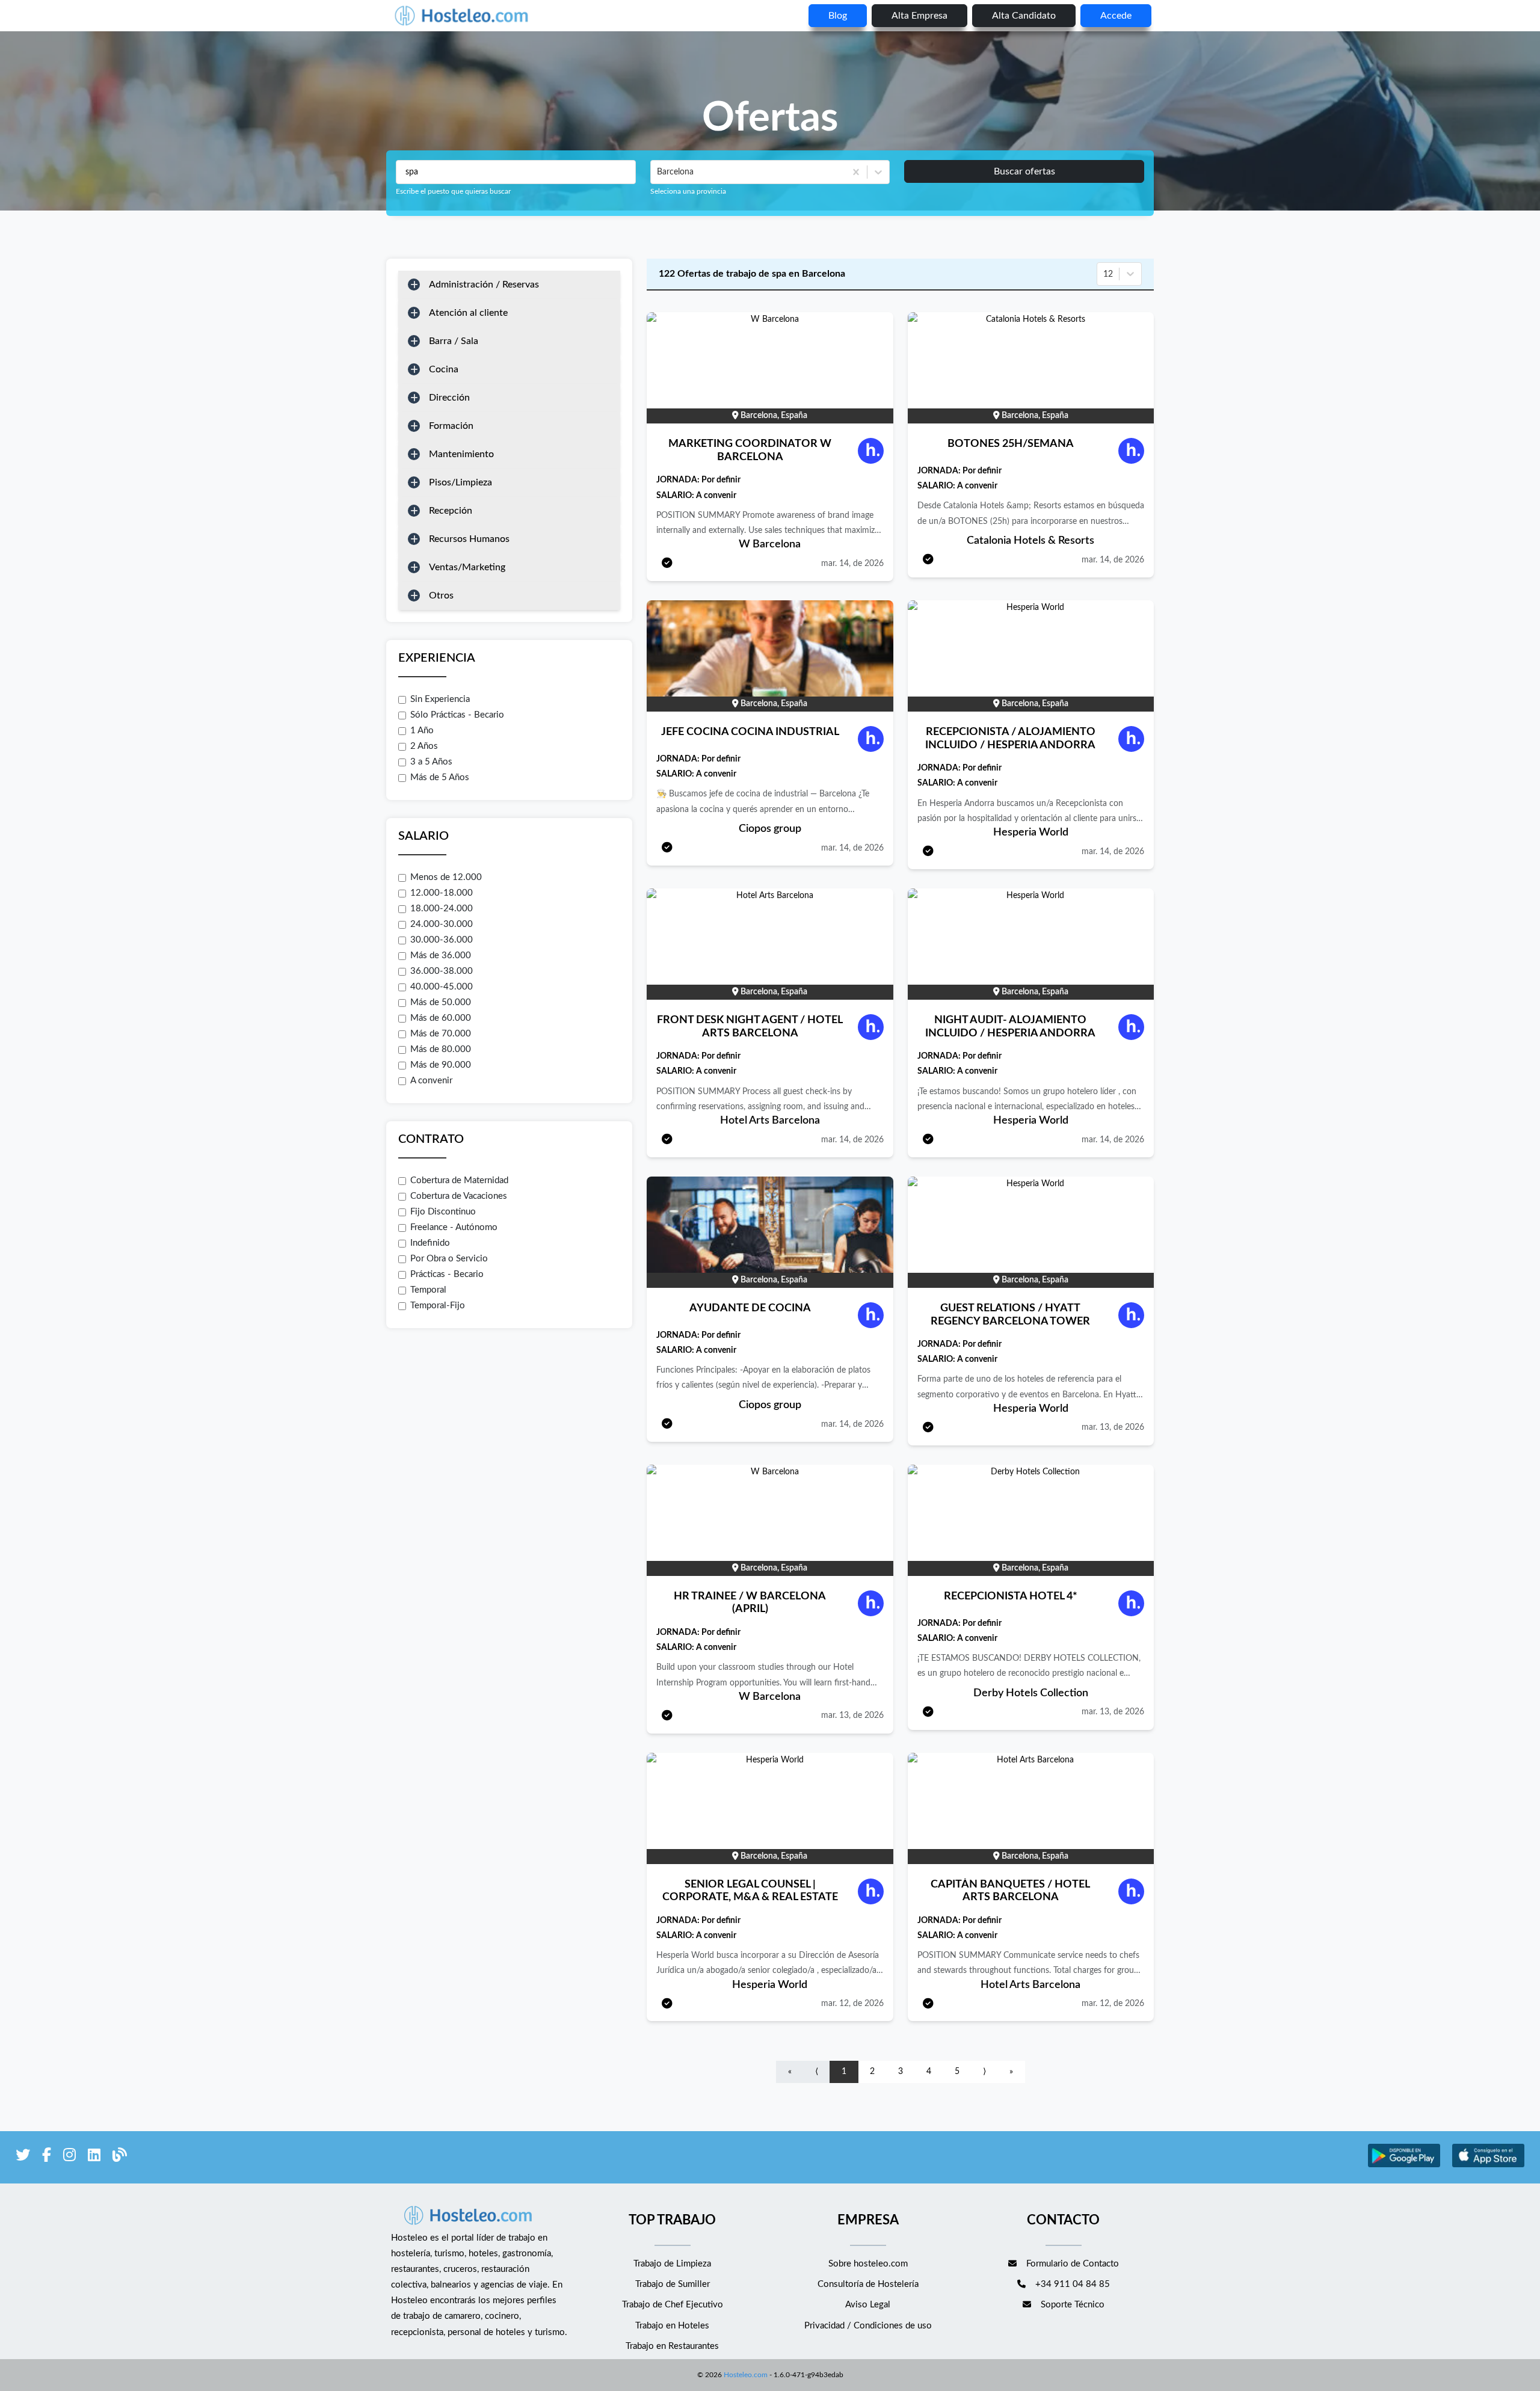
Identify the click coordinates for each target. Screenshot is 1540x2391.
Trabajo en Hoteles (672, 2326)
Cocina (444, 369)
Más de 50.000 (441, 1002)
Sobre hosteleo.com (868, 2264)
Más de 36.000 (441, 955)
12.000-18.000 (442, 893)
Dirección (449, 398)
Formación (451, 426)
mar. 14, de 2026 (852, 564)
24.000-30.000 (442, 924)
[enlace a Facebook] (47, 2157)
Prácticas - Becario (447, 1274)
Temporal (428, 1290)
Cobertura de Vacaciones (459, 1196)
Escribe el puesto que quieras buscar (453, 191)
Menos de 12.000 (446, 877)
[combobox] (658, 172)
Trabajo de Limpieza (672, 2264)
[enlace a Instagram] (69, 2157)
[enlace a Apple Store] (1488, 2166)
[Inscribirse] (667, 564)
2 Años (424, 746)
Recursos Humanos (469, 539)
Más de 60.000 (441, 1018)
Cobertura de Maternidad (459, 1180)
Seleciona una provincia (688, 191)
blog (838, 16)
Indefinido (430, 1243)
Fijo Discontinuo (443, 1212)
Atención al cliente (468, 313)
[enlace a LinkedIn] (94, 2157)
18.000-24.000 (442, 909)
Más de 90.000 (441, 1065)
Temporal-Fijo (438, 1306)
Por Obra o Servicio (449, 1259)
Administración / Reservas (484, 285)
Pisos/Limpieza (460, 482)
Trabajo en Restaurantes (672, 2346)
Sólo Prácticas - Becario (457, 715)
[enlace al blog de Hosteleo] (120, 2157)
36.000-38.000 (442, 971)
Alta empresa (919, 16)
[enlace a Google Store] (1404, 2166)
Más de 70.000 (441, 1034)
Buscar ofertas (1024, 171)
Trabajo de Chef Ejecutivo (673, 2305)
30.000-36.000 (442, 940)
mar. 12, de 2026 (852, 2004)
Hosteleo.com (746, 2375)
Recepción (451, 511)
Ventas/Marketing (467, 567)
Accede (1116, 16)
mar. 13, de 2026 (1113, 1427)
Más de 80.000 (441, 1049)
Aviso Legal (868, 2305)
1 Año (422, 731)
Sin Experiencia (440, 699)
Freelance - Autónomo (454, 1227)
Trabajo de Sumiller (673, 2284)
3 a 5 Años (431, 762)
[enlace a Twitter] (23, 2157)
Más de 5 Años (440, 777)
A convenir (431, 1081)
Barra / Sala (454, 341)
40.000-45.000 (442, 987)
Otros (441, 595)
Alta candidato (1024, 16)
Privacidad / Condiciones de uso (868, 2326)
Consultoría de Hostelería (868, 2284)
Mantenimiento (461, 454)
